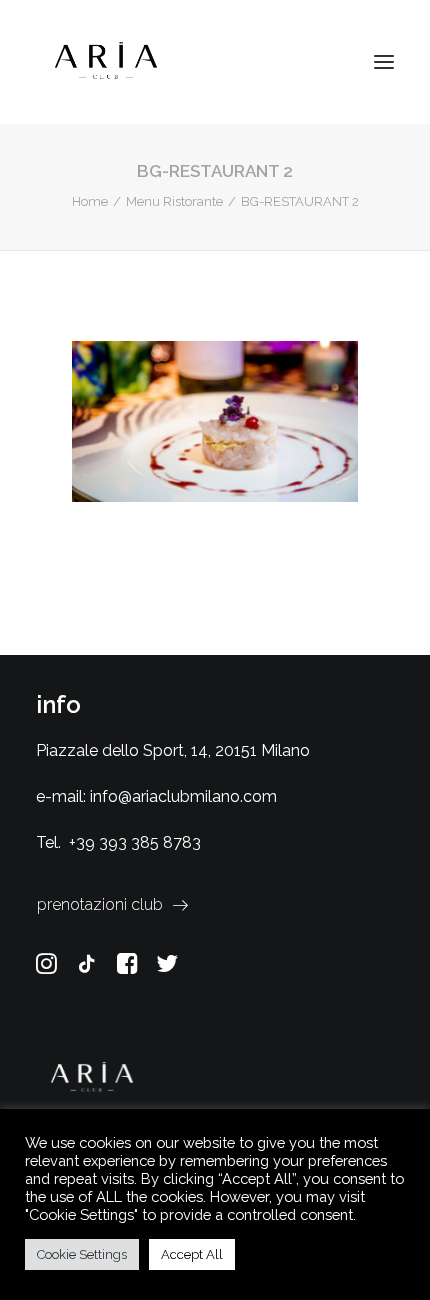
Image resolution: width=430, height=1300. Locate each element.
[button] (384, 62)
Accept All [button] (192, 1254)
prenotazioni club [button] (100, 904)
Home (90, 201)
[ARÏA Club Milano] (106, 62)
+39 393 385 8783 (135, 842)
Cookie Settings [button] (82, 1254)
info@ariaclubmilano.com (183, 796)
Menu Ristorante (174, 201)
